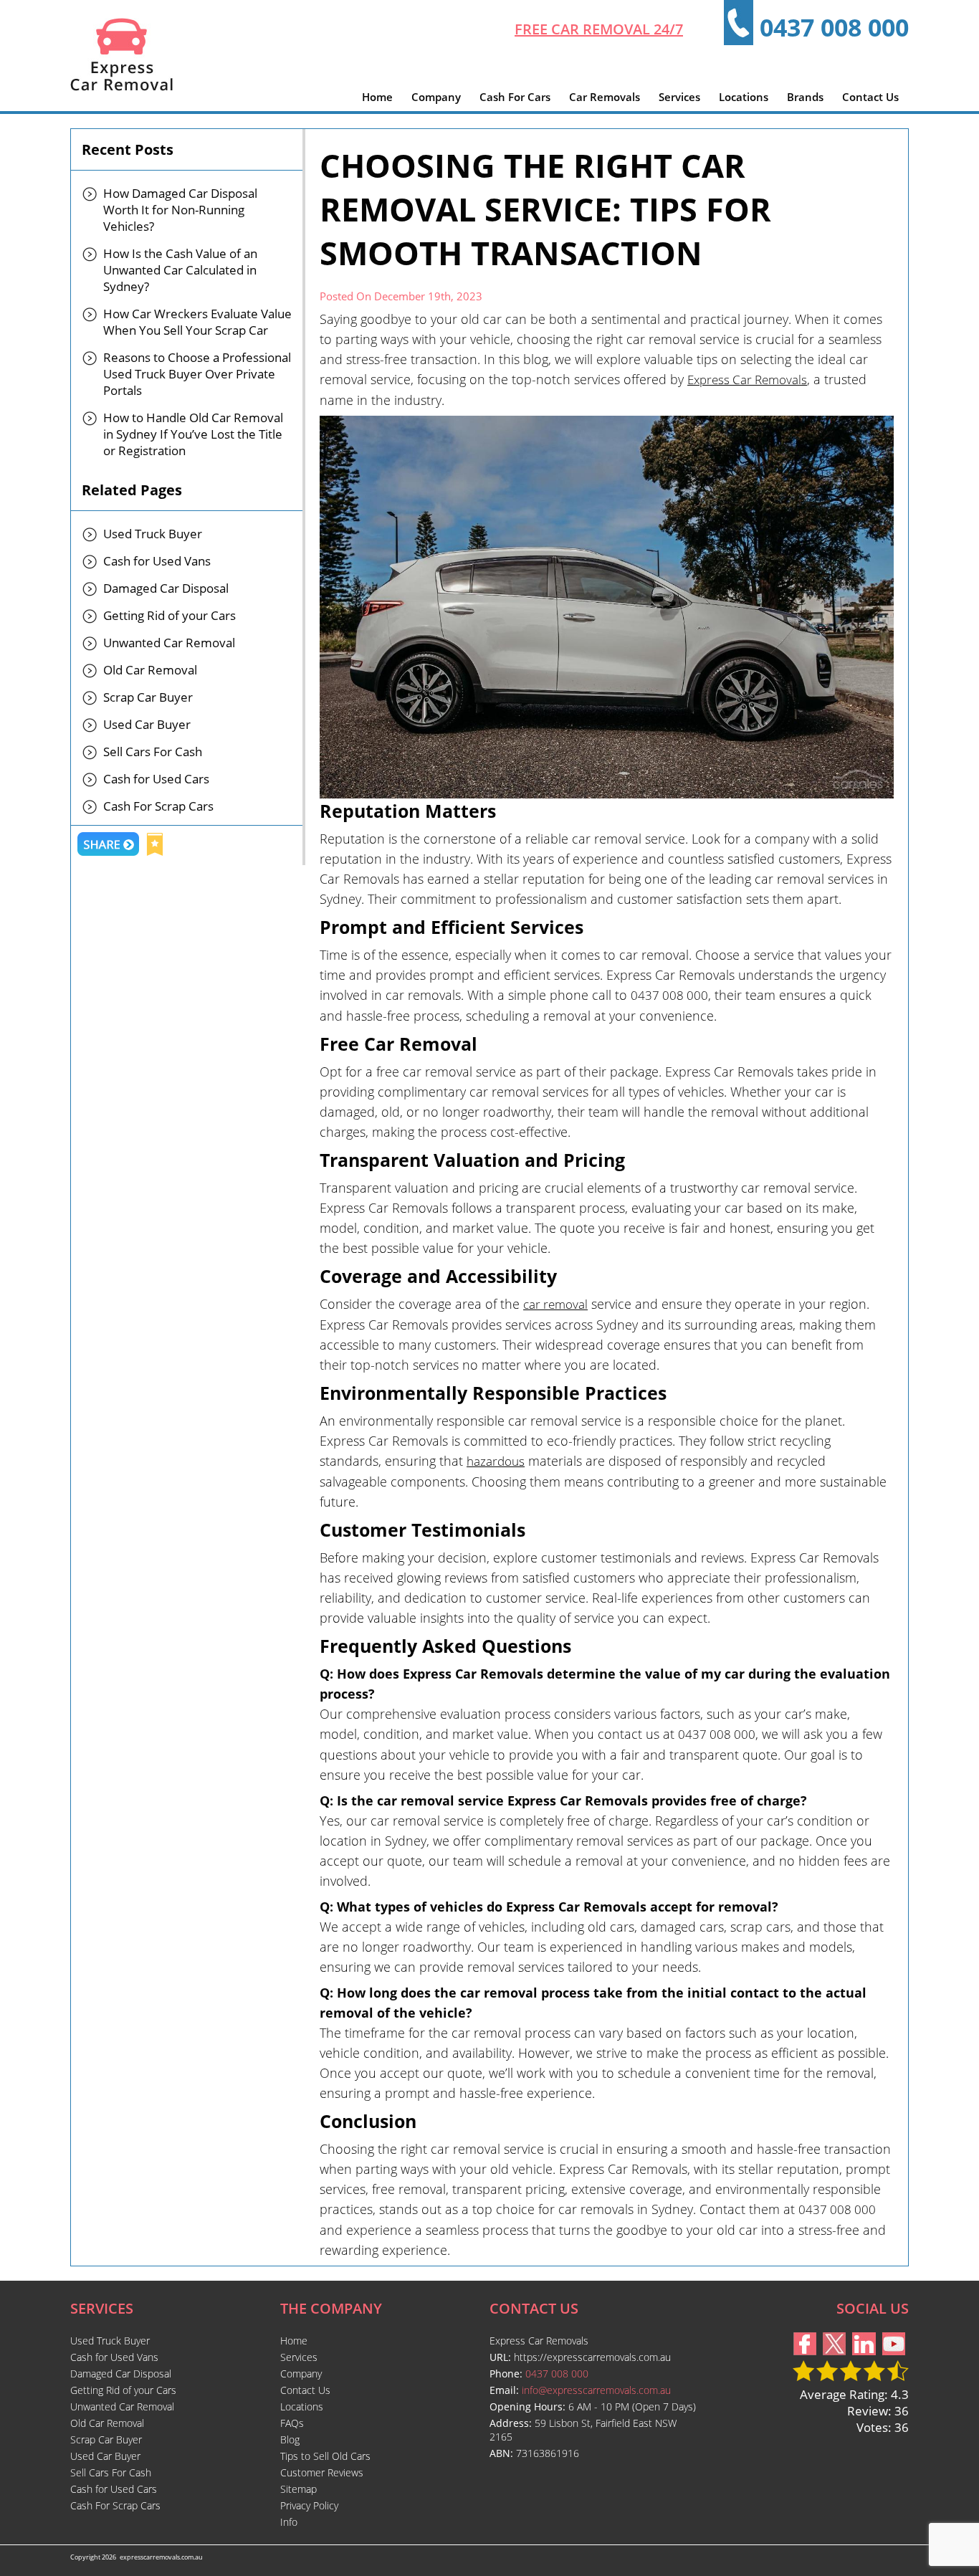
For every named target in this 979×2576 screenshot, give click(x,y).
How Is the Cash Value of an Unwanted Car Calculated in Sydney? (180, 270)
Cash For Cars (515, 97)
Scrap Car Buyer (148, 697)
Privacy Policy (309, 2505)
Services (679, 97)
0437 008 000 (834, 27)
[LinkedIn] (864, 2351)
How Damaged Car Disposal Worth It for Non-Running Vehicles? (180, 210)
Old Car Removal (150, 670)
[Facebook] (805, 2351)
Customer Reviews (322, 2472)
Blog (290, 2439)
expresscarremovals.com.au (161, 2557)
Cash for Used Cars (156, 779)
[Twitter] (834, 2351)
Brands (805, 97)
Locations (744, 97)
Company (436, 97)
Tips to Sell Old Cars (325, 2456)
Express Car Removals (747, 380)
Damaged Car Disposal (166, 588)
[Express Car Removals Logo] (121, 86)
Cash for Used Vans (157, 561)
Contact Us (870, 97)
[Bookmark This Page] (155, 846)
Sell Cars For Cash (153, 752)
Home (377, 97)
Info (289, 2522)
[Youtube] (894, 2351)
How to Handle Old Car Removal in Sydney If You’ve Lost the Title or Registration (193, 434)
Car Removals (605, 97)
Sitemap (299, 2489)
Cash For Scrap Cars (158, 806)
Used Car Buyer (147, 724)
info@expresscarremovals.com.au (596, 2390)
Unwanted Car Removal (169, 643)
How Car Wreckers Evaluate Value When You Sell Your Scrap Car (197, 322)
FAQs (292, 2423)
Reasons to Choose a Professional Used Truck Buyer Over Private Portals (197, 374)
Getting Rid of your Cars (169, 615)
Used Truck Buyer (153, 534)
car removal (555, 1304)
